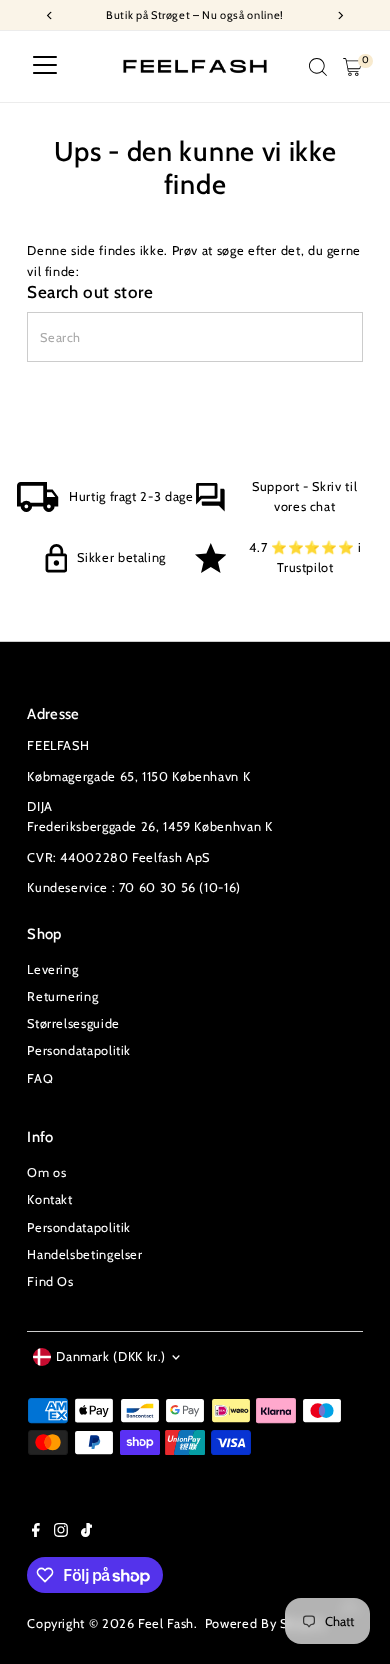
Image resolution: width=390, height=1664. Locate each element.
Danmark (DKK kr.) (111, 1356)
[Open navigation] (45, 67)
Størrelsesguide (73, 1023)
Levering (52, 969)
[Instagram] (61, 1533)
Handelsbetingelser (84, 1254)
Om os (46, 1172)
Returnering (62, 996)
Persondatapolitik (79, 1050)
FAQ (40, 1078)
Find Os (50, 1281)
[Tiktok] (86, 1533)
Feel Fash (166, 1623)
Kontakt (49, 1199)
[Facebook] (36, 1533)
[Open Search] (318, 67)
